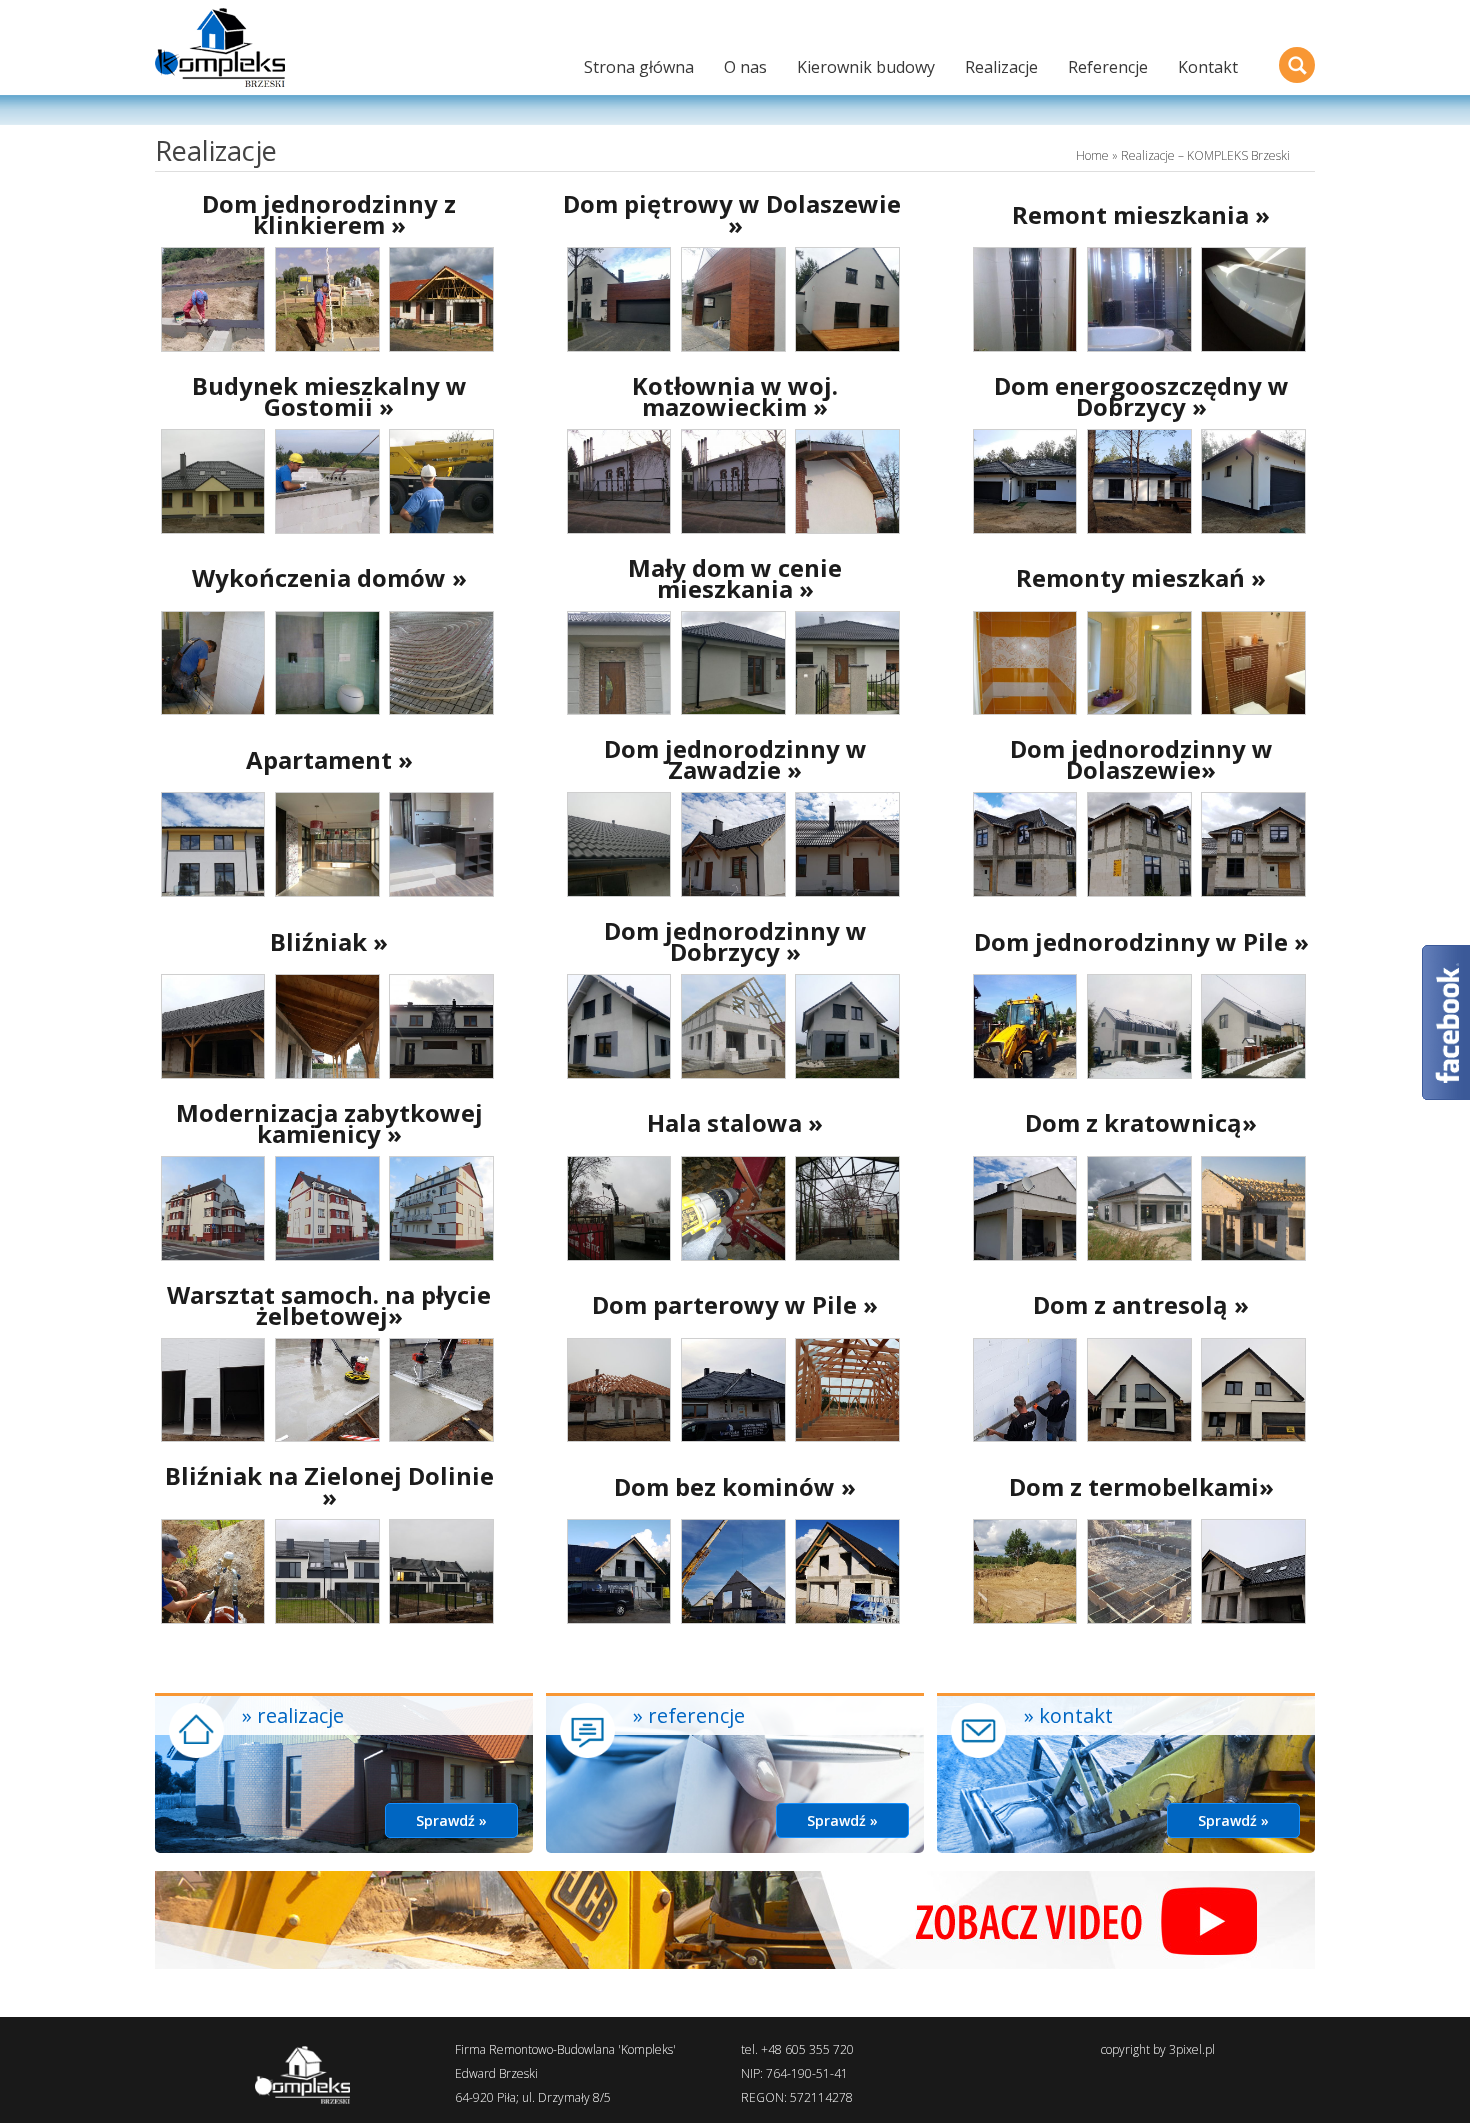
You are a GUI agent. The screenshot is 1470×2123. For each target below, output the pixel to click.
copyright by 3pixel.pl (1158, 2049)
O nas (745, 67)
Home (1092, 155)
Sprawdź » (451, 1820)
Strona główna (639, 67)
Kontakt (1208, 67)
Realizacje (1001, 67)
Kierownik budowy (866, 67)
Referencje (1108, 67)
